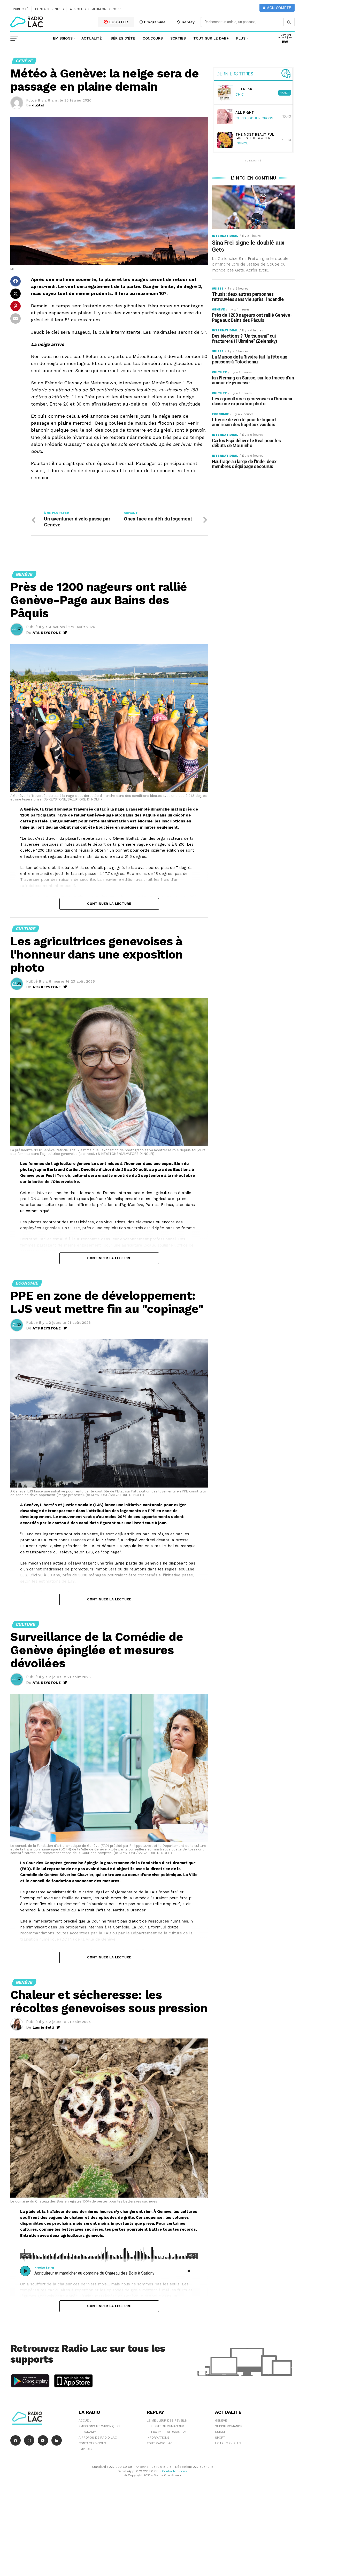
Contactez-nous (49, 9)
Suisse (220, 2432)
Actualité (92, 38)
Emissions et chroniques (99, 2426)
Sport (220, 2438)
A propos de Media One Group (95, 9)
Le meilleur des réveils (167, 2421)
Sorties (178, 38)
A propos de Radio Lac (98, 2438)
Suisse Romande (229, 2426)
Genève (221, 2421)
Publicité (21, 9)
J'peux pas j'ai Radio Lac (167, 2432)
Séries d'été (123, 38)
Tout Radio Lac (160, 2443)
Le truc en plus (228, 2443)
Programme (154, 22)
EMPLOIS (85, 2449)
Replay (188, 22)
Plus (241, 38)
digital (38, 105)
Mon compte (278, 8)
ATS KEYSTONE (47, 633)
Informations (158, 2438)
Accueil (85, 2421)
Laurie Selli (43, 2027)
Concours (153, 38)
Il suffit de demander (165, 2426)
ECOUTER (118, 22)
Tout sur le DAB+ (211, 38)
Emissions (63, 38)
